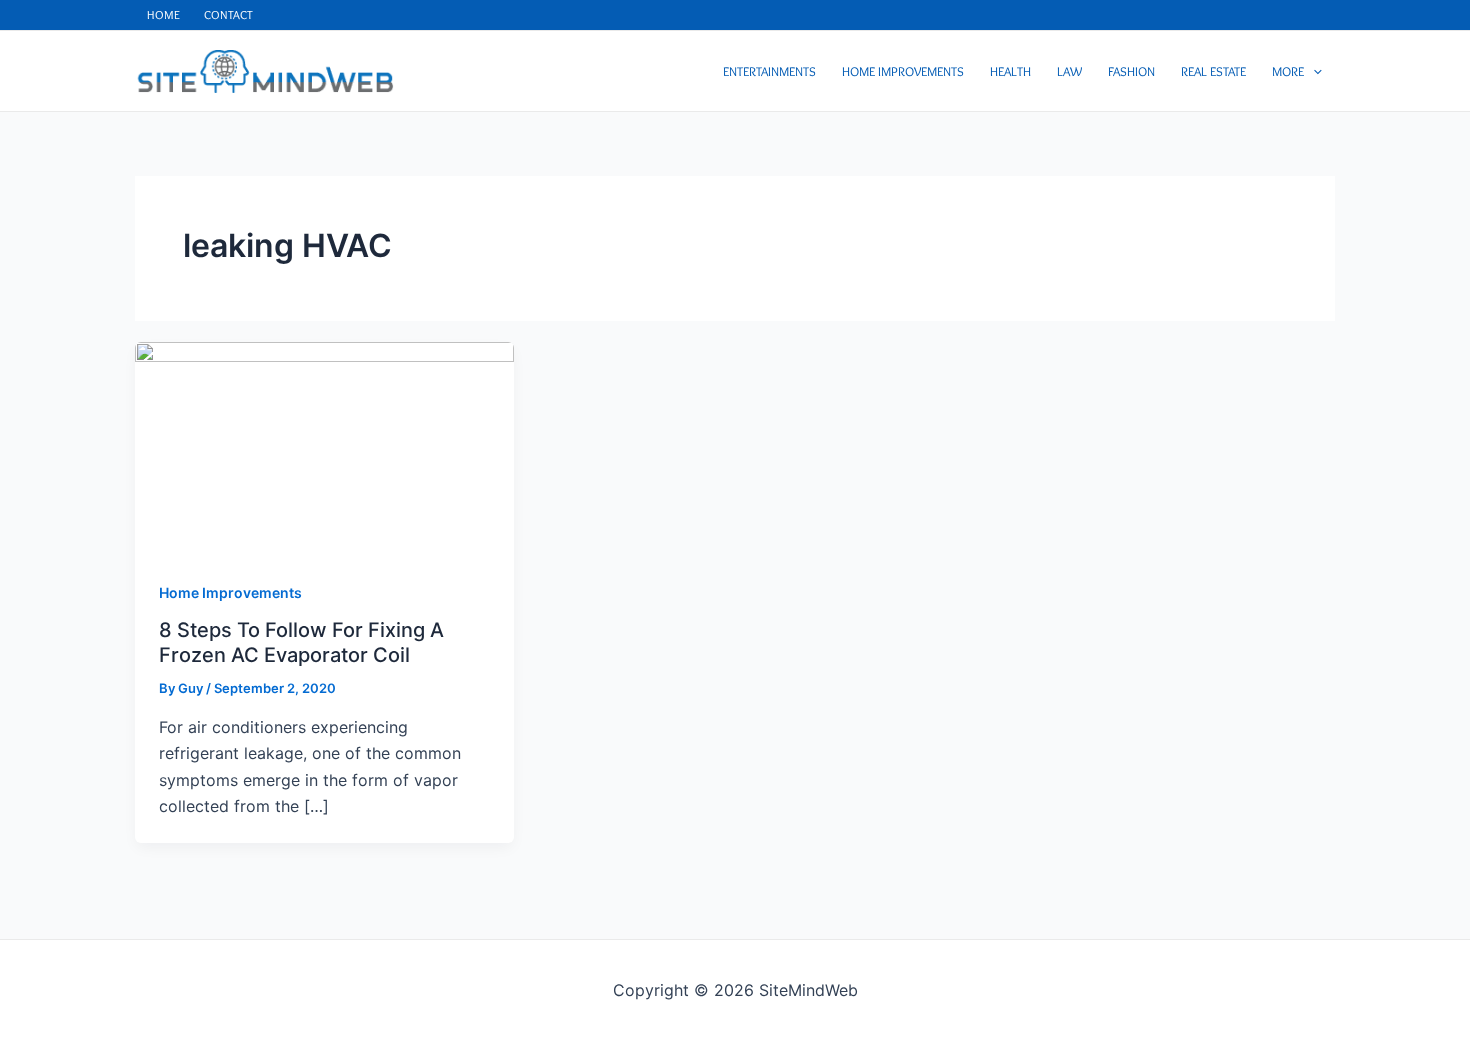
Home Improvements (230, 592)
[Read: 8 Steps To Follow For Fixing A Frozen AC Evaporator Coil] (324, 447)
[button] (1313, 71)
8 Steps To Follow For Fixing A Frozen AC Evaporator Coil (301, 642)
